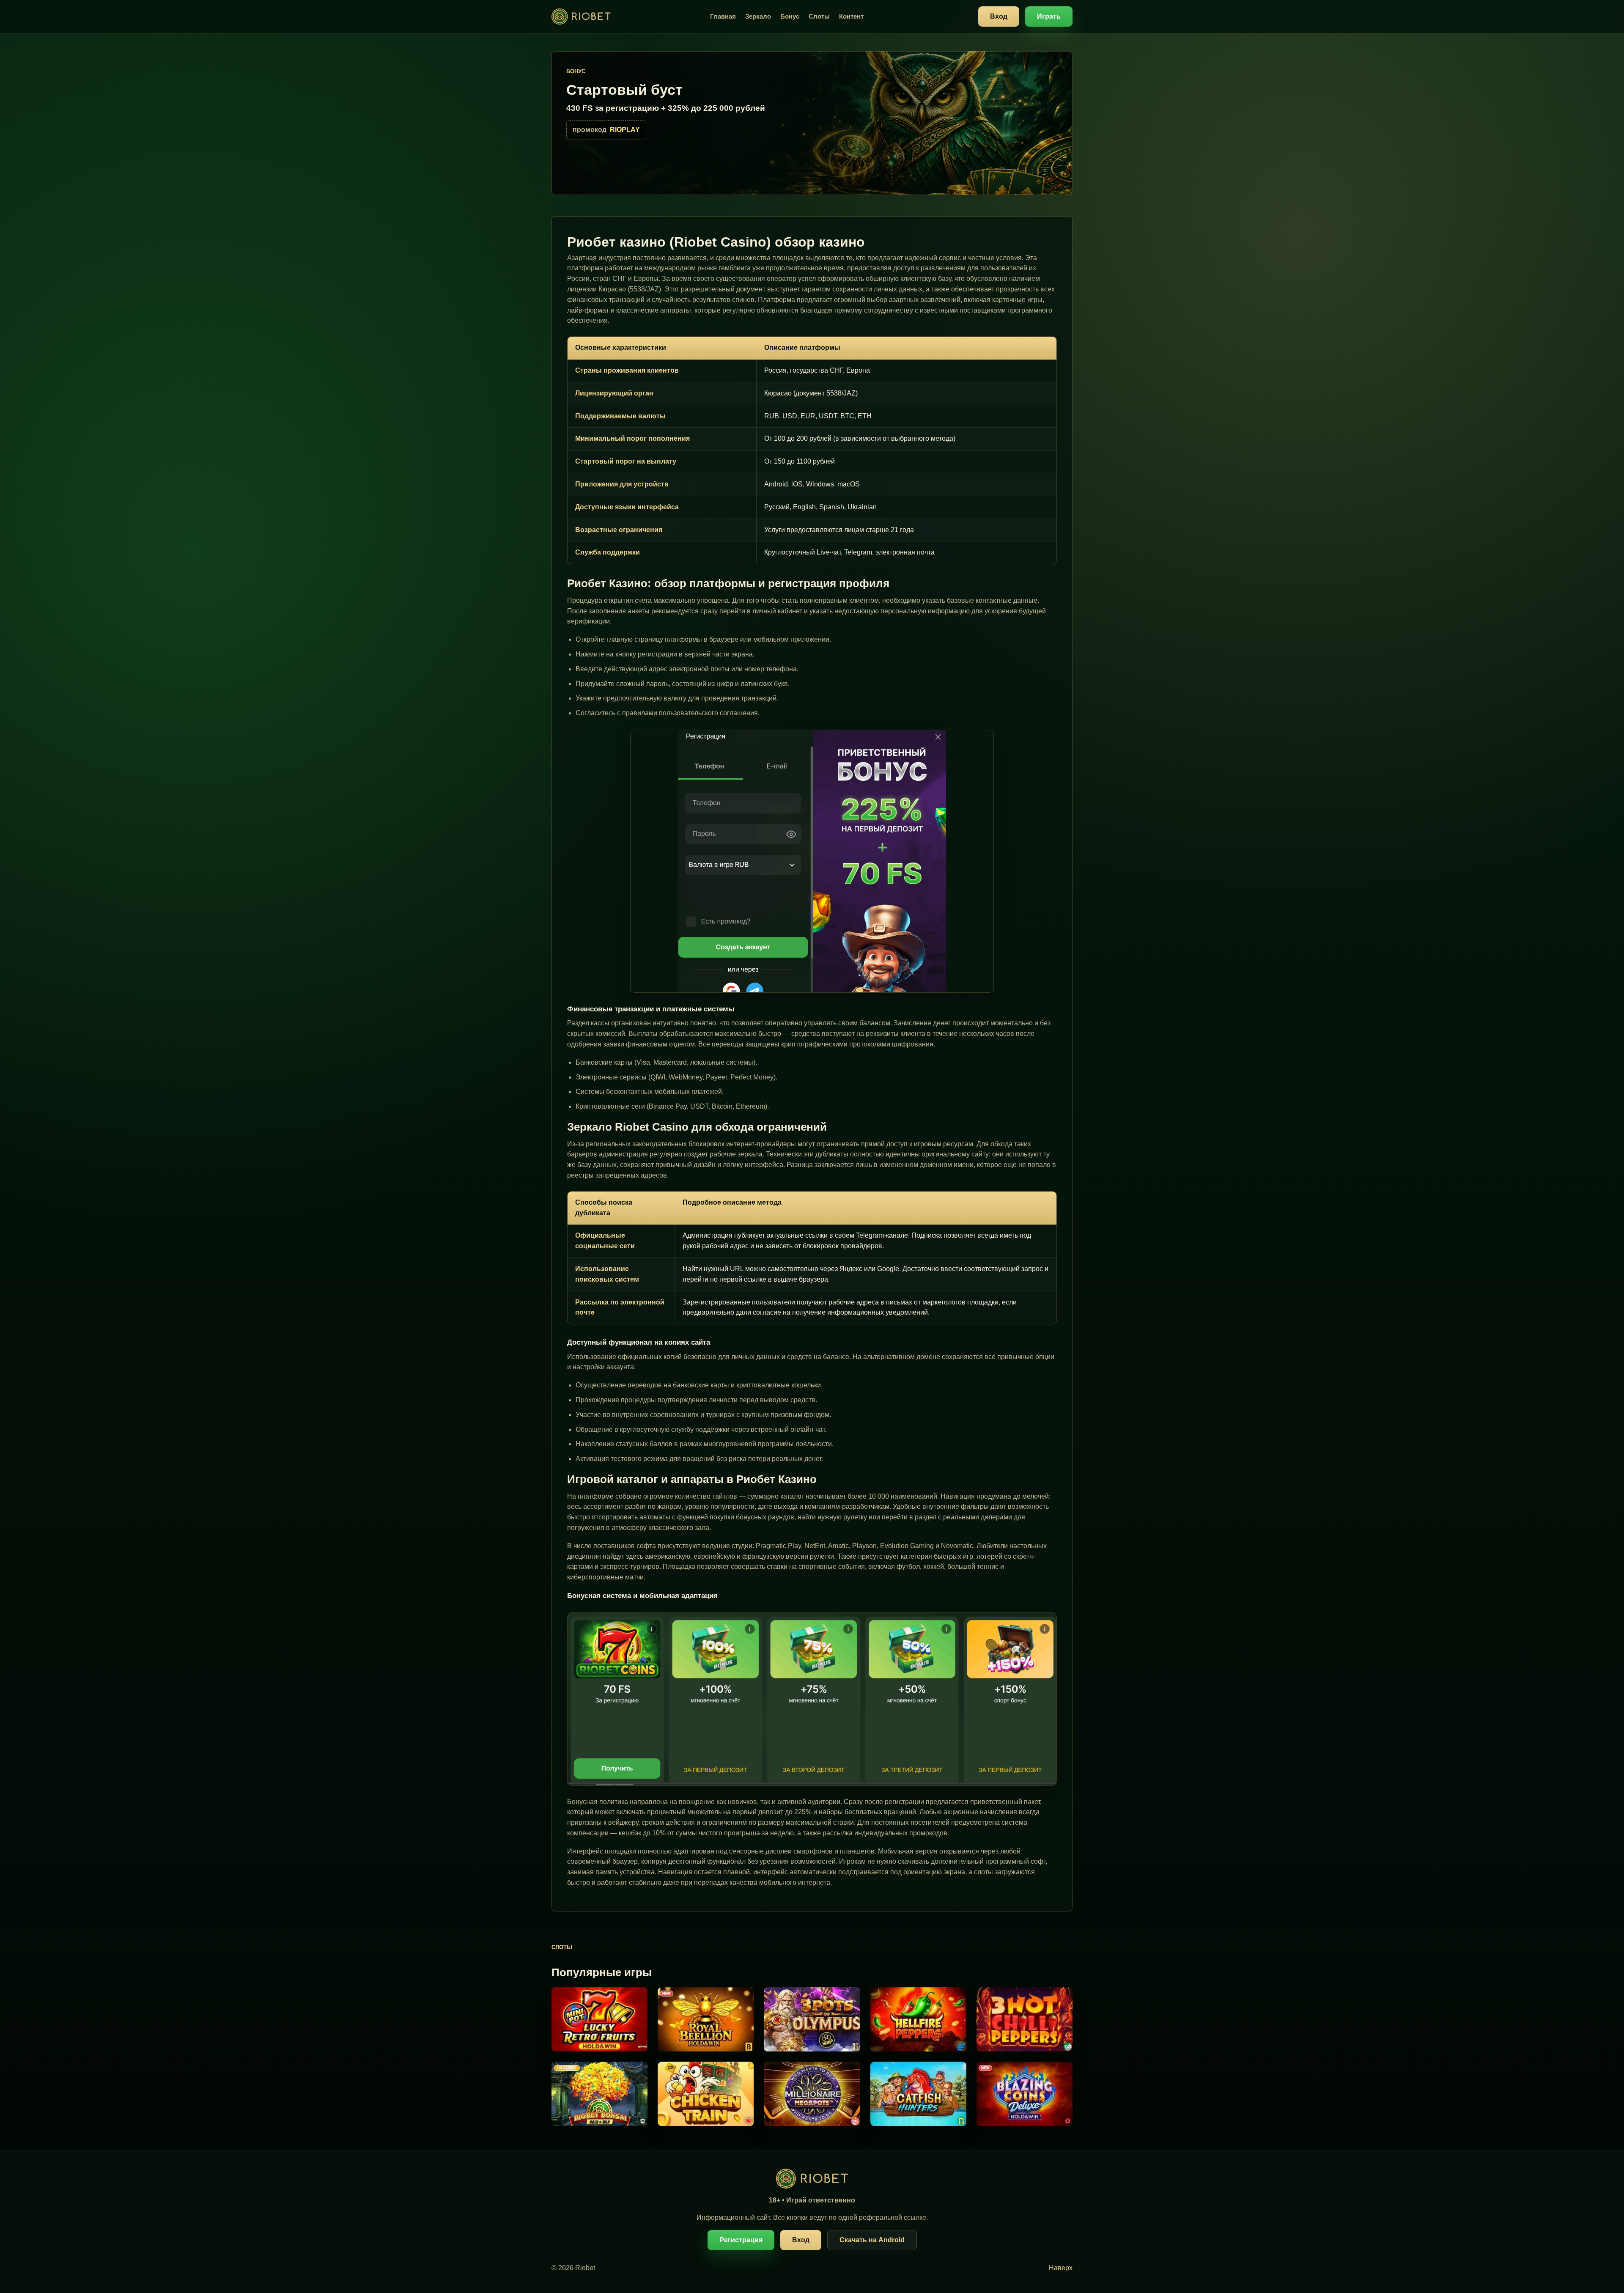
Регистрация (741, 2240)
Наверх (1061, 2268)
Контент (851, 16)
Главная (723, 16)
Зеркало (758, 16)
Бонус (790, 16)
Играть (1049, 16)
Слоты (819, 16)
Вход (999, 16)
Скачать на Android (872, 2240)
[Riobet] (581, 17)
